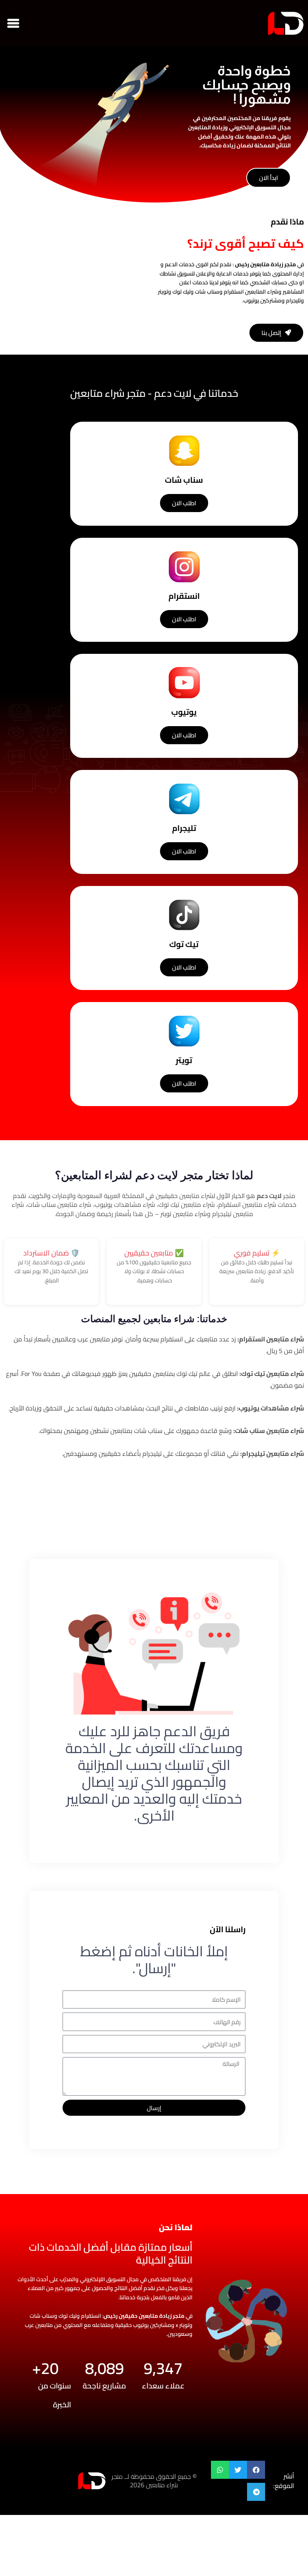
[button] (13, 23)
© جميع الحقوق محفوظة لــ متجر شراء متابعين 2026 (154, 2481)
